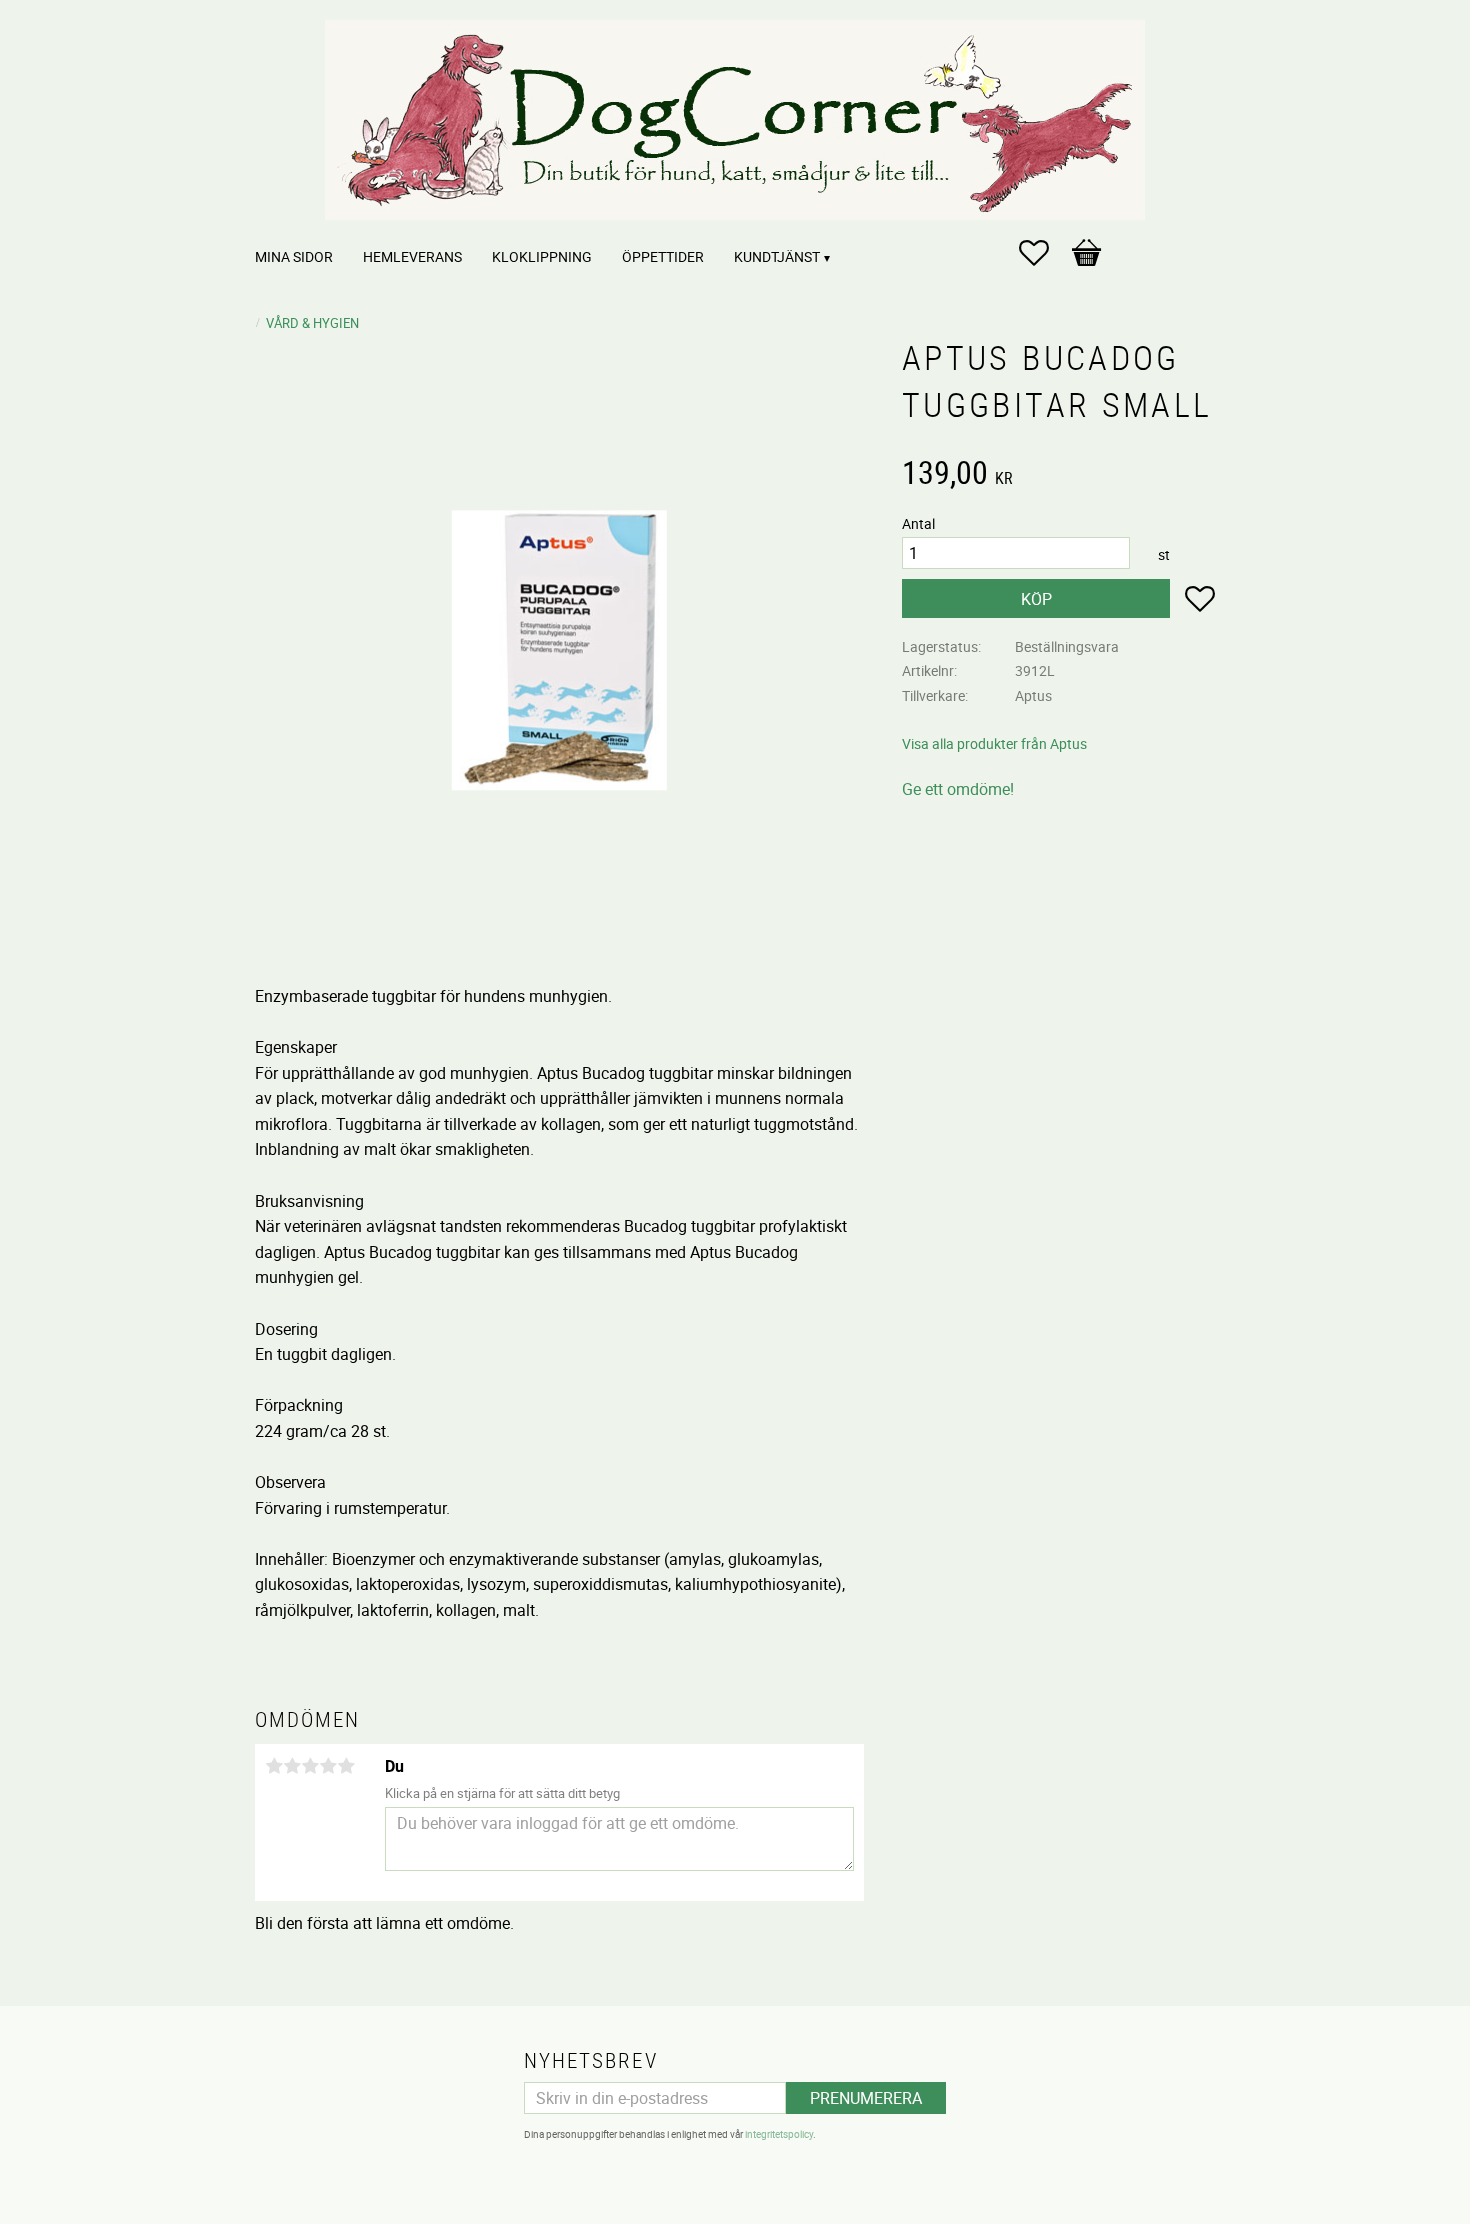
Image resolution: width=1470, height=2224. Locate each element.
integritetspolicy (779, 2134)
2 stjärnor (292, 1766)
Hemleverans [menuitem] (412, 256)
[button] (1044, 253)
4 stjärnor (328, 1766)
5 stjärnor (346, 1766)
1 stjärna (274, 1766)
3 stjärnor (310, 1766)
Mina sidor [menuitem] (294, 256)
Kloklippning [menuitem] (542, 256)
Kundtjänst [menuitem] (777, 256)
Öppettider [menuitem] (663, 256)
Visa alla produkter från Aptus (994, 743)
